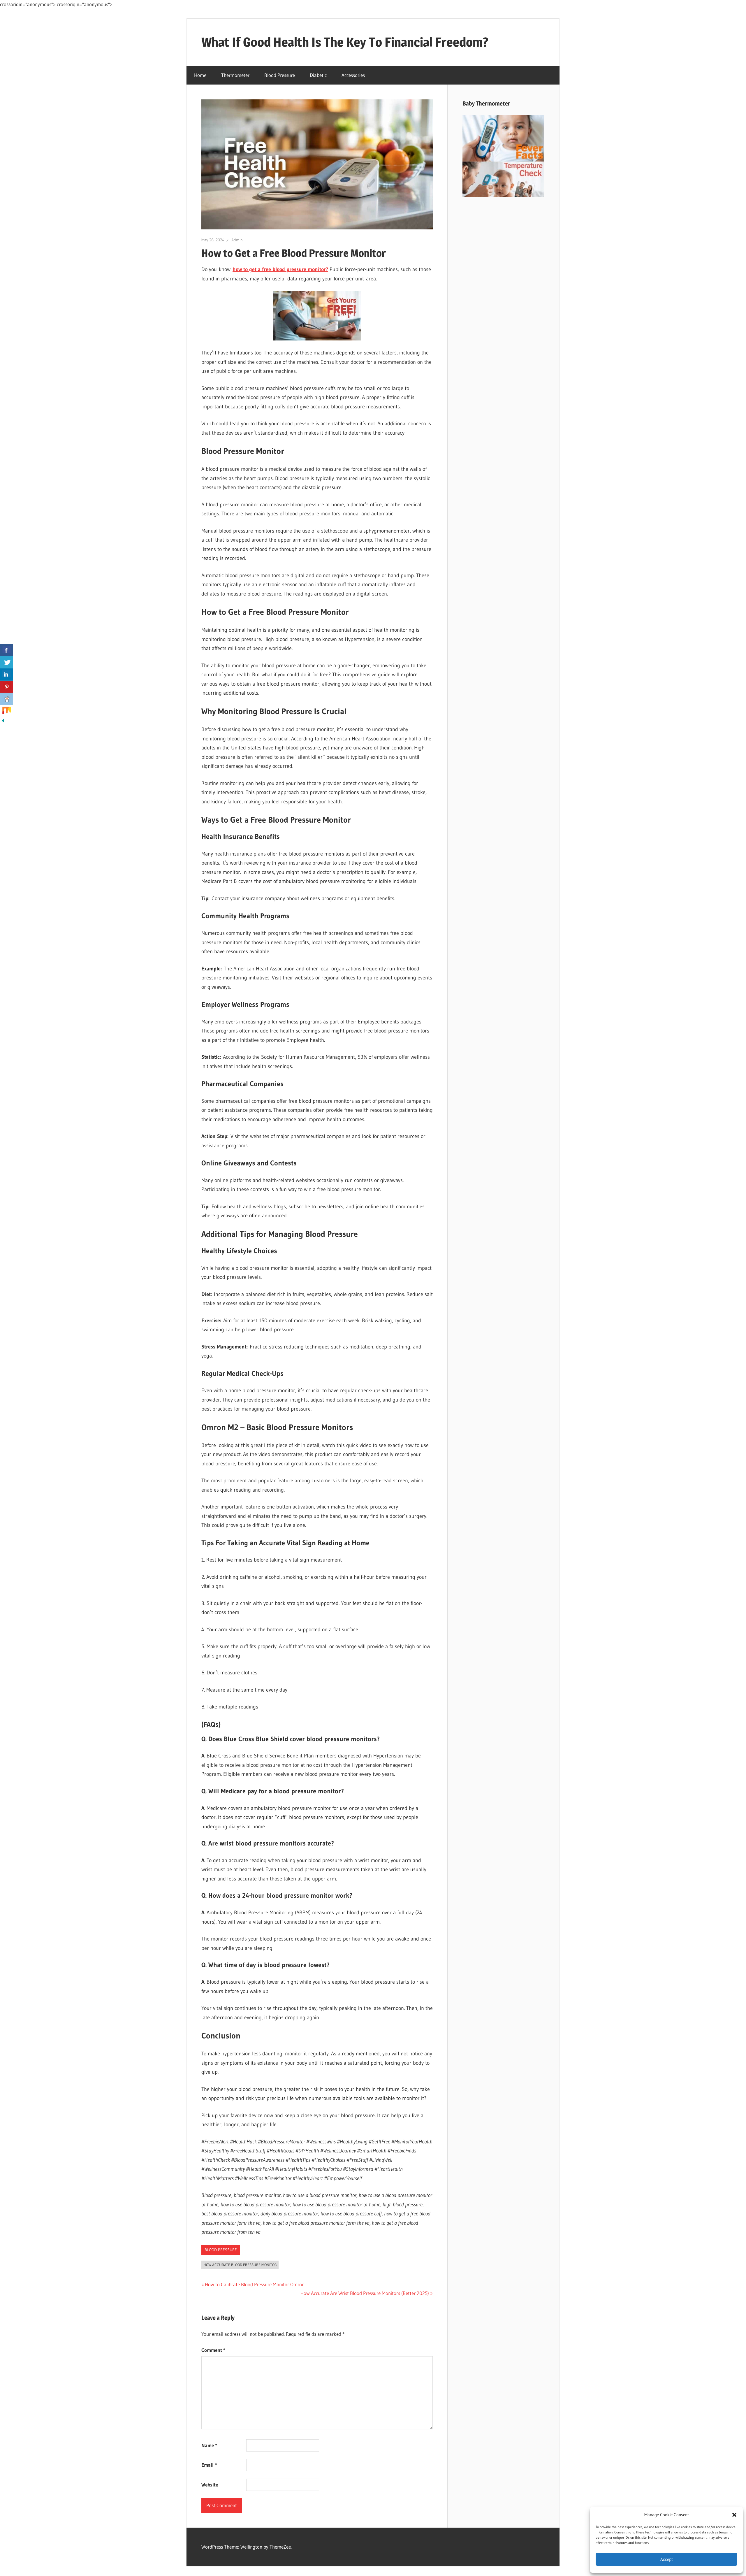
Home (200, 75)
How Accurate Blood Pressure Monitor (240, 2265)
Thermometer (235, 75)
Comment (213, 2350)
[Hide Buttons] (3, 722)
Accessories (353, 75)
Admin (237, 240)
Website (210, 2485)
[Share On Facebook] (7, 650)
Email (209, 2465)
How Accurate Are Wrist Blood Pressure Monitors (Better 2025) (365, 2293)
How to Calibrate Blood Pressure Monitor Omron (255, 2284)
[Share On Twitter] (7, 662)
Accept (667, 2559)
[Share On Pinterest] (7, 687)
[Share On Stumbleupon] (7, 711)
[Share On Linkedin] (7, 675)
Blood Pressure (280, 75)
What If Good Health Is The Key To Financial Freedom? (345, 42)
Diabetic (318, 75)
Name (209, 2445)
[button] (734, 2515)
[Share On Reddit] (7, 699)
